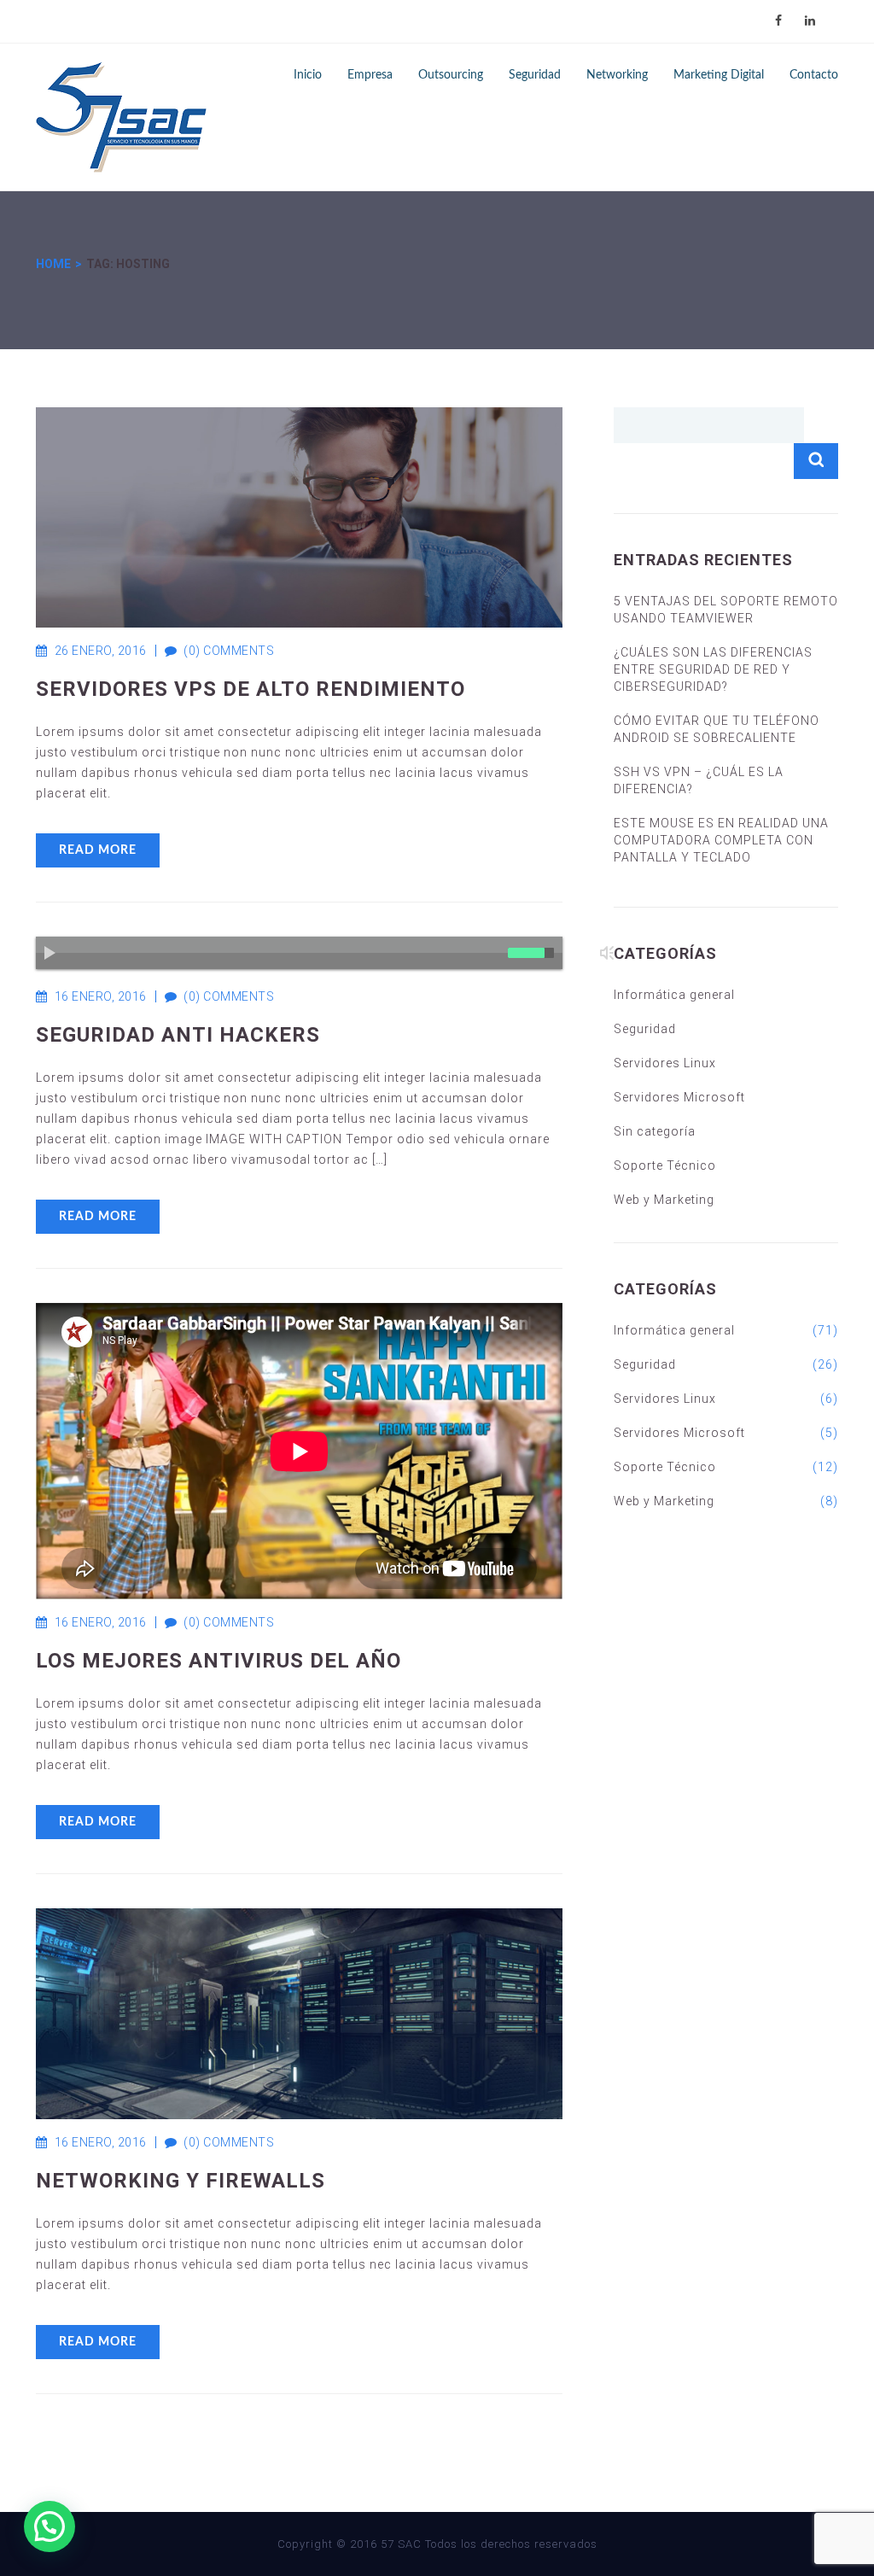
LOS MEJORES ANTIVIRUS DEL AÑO (218, 1661)
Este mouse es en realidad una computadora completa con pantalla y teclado (721, 840)
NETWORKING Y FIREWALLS (181, 2181)
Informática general (674, 995)
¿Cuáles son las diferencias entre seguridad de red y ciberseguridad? (713, 669)
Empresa (370, 75)
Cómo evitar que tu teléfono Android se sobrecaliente (717, 729)
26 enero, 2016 (101, 651)
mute (613, 959)
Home (53, 264)
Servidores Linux (665, 1063)
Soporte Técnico (665, 1165)
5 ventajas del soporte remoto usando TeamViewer (726, 610)
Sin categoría (655, 1131)
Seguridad (535, 75)
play (56, 958)
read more (98, 850)
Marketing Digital (719, 75)
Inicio (308, 75)
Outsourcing (451, 75)
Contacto (814, 75)
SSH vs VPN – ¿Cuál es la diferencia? (699, 780)
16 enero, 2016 (101, 996)
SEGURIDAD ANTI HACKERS (178, 1035)
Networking (617, 75)
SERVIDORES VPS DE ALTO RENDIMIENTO (251, 689)
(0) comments (220, 651)
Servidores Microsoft (679, 1097)
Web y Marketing (664, 1200)
